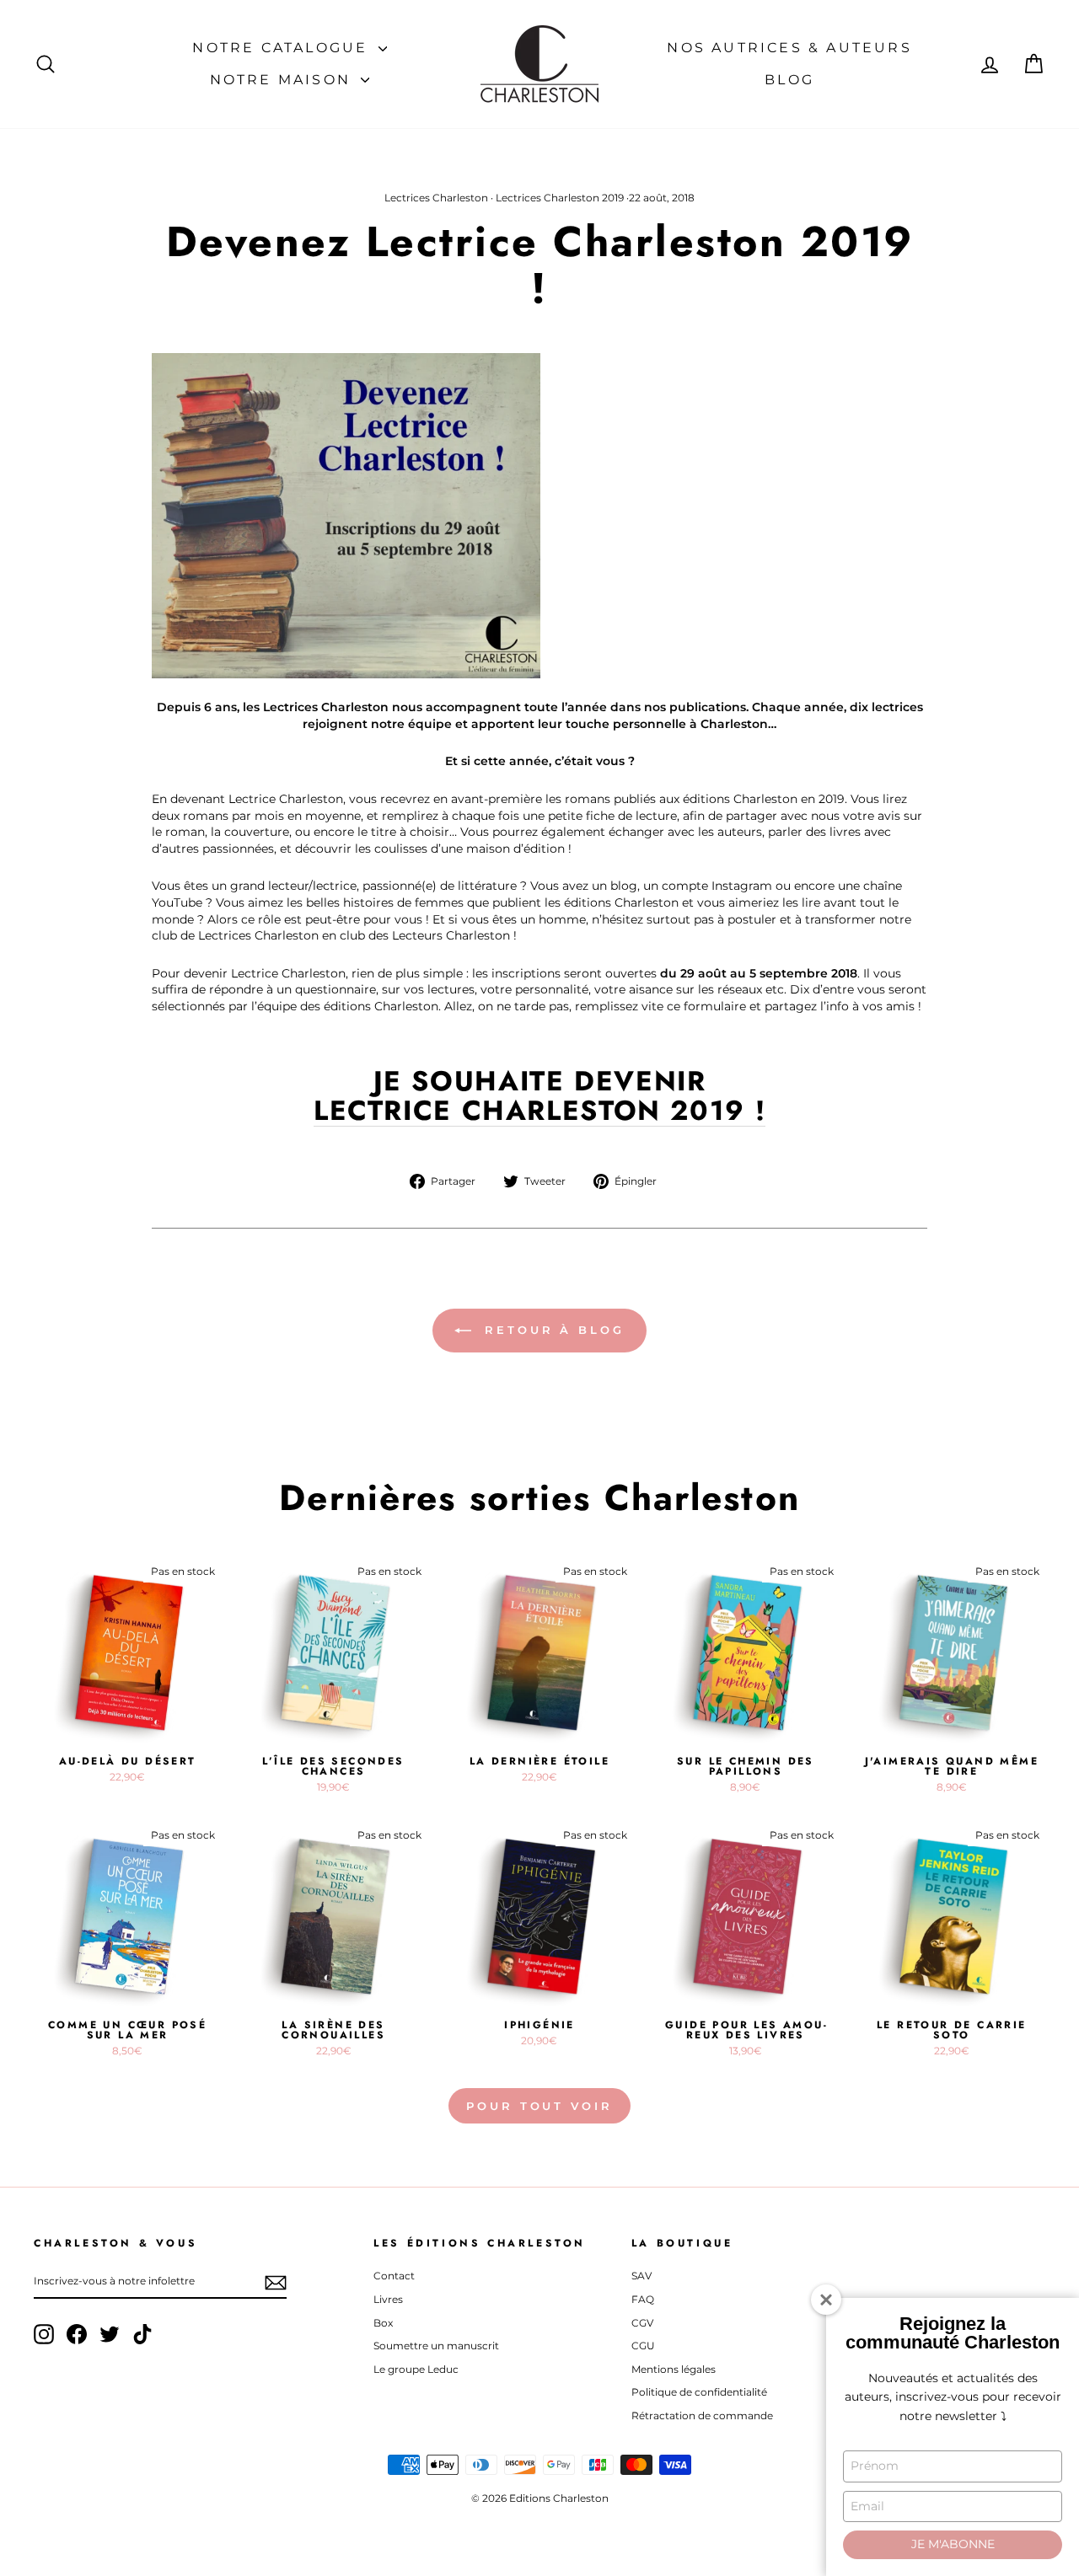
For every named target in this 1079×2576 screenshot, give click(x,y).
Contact (394, 2276)
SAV (641, 2276)
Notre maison (284, 80)
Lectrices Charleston (436, 198)
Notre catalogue (283, 48)
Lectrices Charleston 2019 (560, 198)
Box (383, 2323)
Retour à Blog (551, 1330)
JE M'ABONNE (953, 2544)
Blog (789, 80)
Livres (388, 2299)
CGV (642, 2323)
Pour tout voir (539, 2106)
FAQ (643, 2299)
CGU (643, 2346)
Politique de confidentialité (699, 2392)
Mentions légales (674, 2369)
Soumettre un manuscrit (436, 2346)
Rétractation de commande (702, 2415)
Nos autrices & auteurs (789, 48)
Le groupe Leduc (416, 2369)
